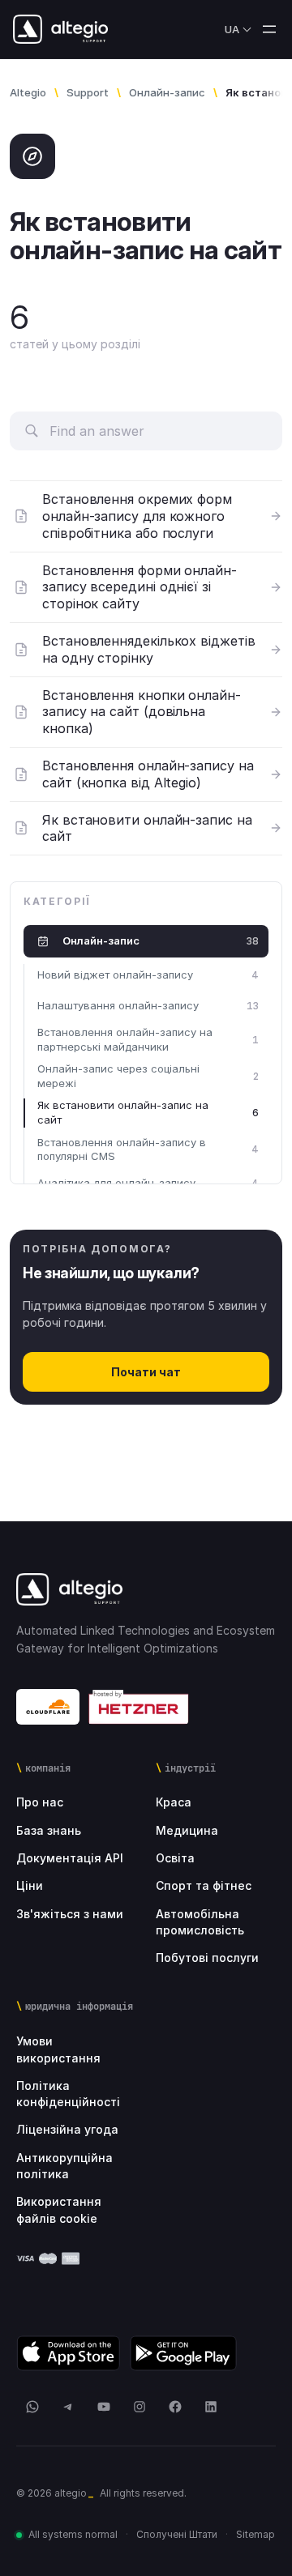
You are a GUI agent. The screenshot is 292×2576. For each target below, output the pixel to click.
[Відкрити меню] (269, 29)
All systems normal (73, 2534)
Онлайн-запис (167, 92)
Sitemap (255, 2534)
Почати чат (146, 1372)
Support (88, 92)
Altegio (28, 92)
